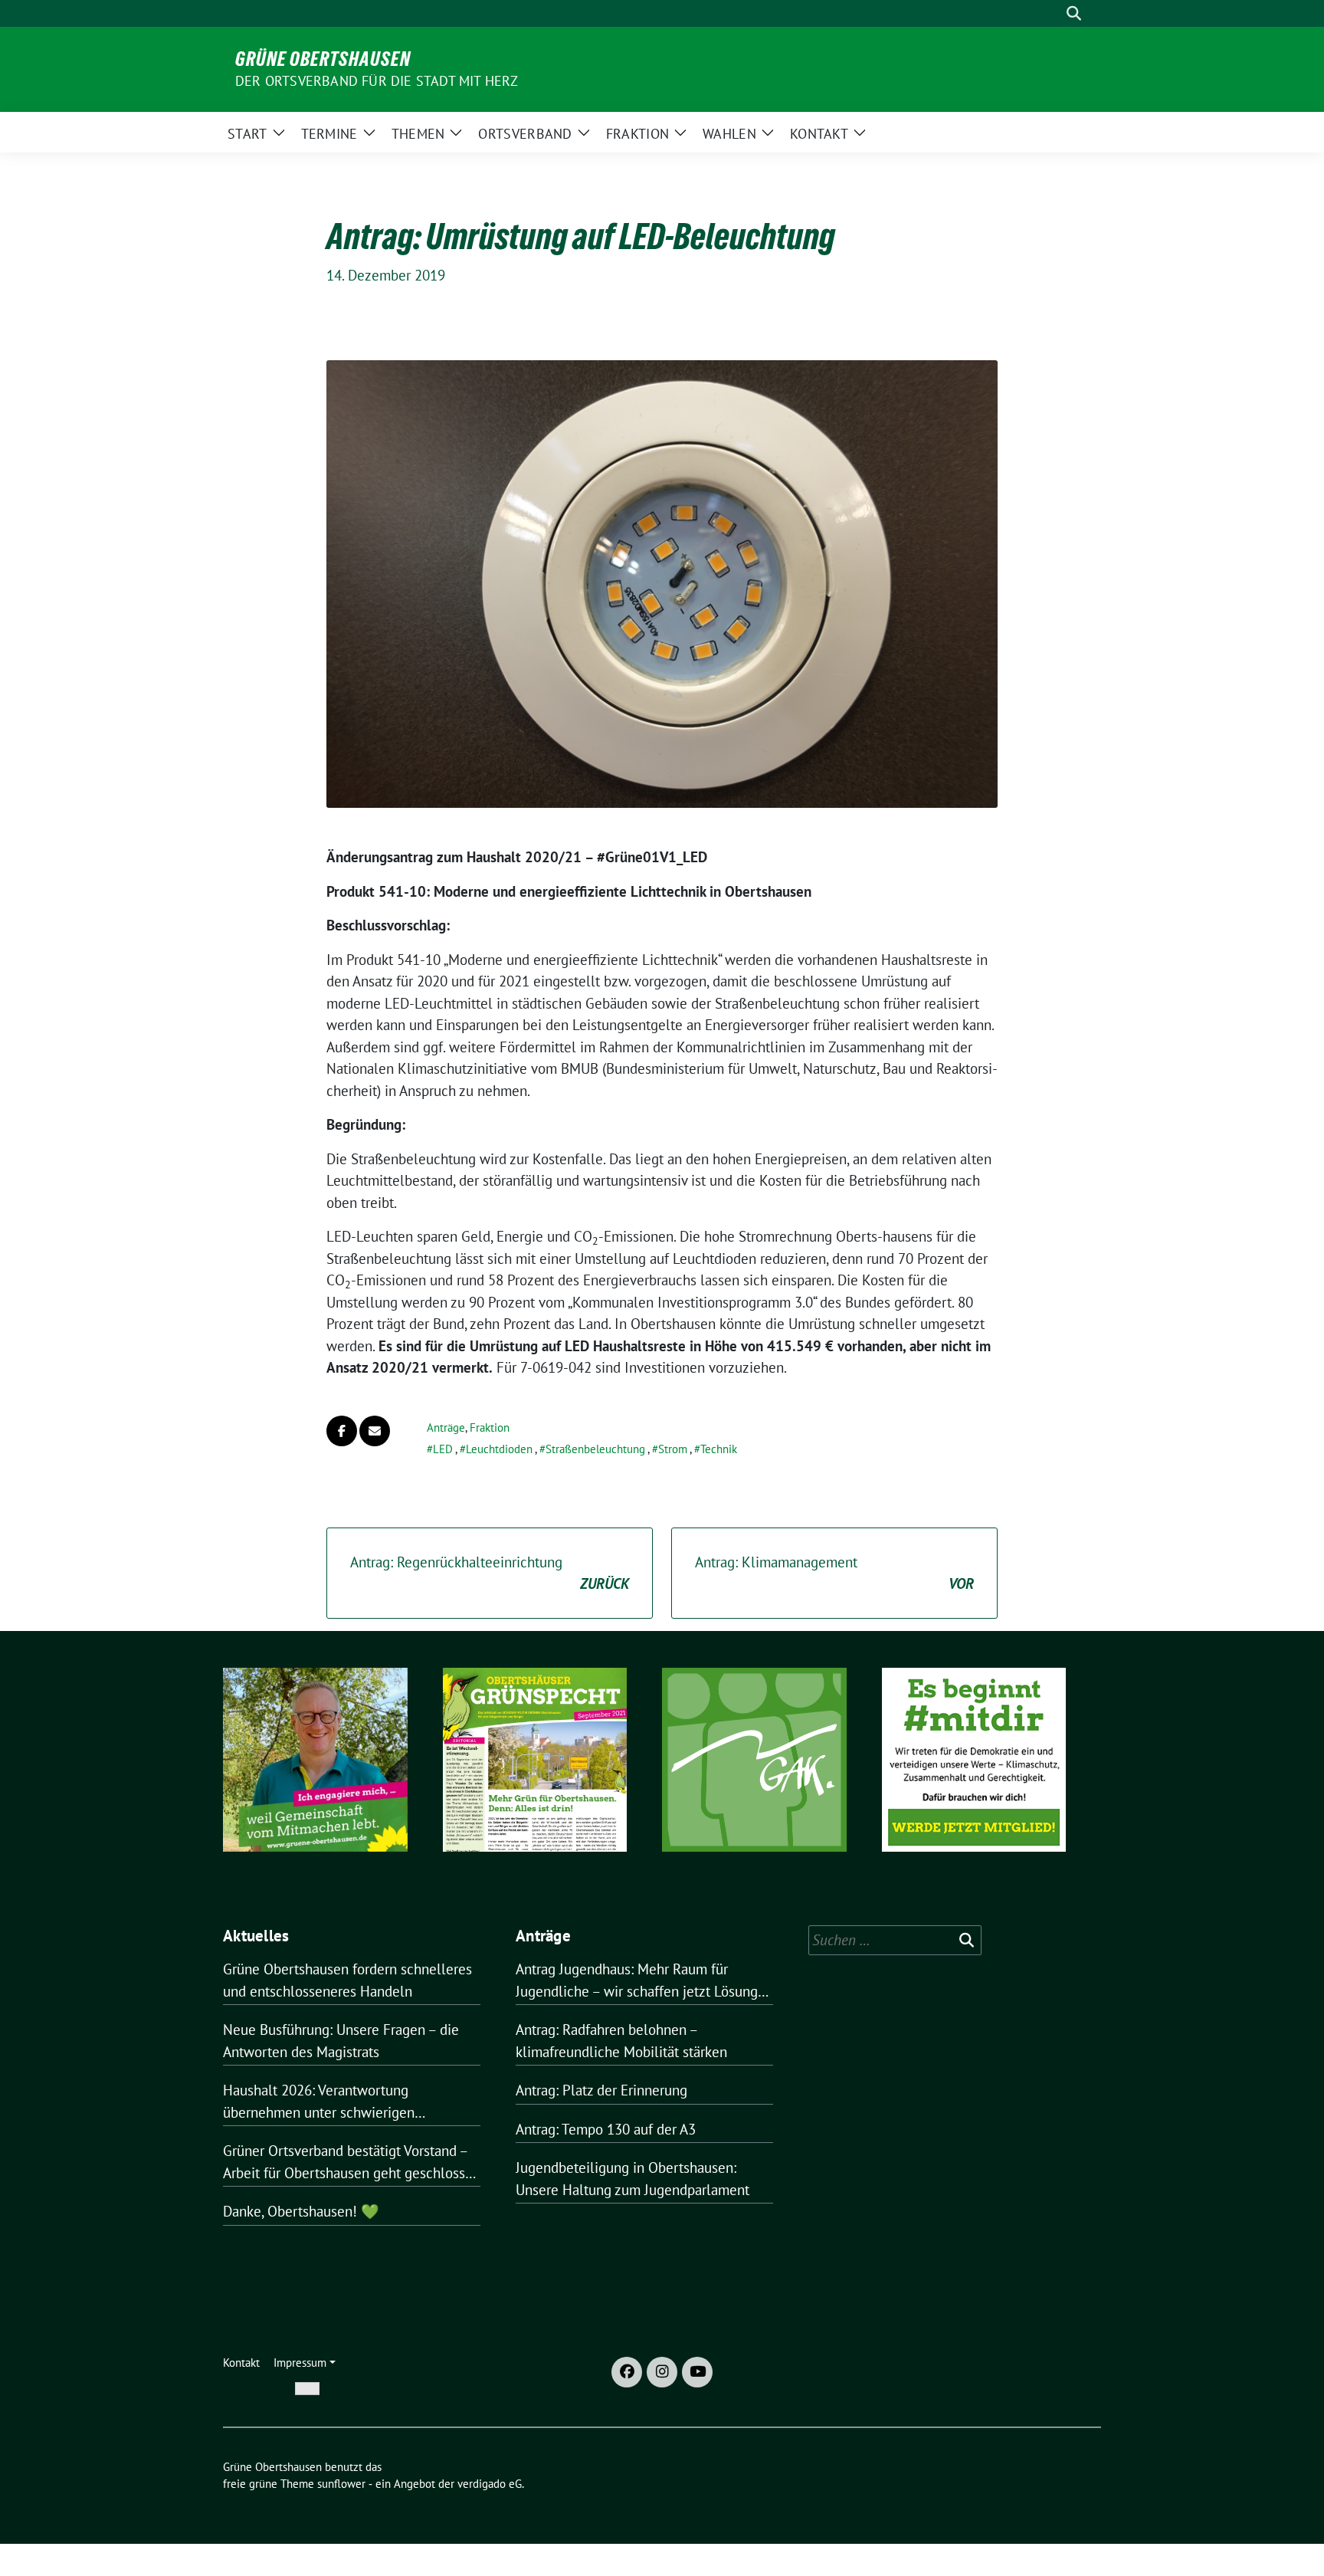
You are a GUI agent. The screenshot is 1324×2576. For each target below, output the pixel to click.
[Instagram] (662, 2372)
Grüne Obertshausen (323, 59)
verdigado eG (490, 2484)
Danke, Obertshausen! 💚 (301, 2211)
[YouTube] (697, 2372)
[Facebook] (627, 2372)
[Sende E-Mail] (375, 1431)
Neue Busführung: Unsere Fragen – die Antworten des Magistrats (341, 2041)
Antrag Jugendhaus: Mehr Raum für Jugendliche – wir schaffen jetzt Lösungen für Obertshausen (644, 1981)
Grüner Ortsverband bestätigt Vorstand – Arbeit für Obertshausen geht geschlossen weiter (352, 2163)
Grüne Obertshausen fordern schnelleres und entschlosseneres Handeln (347, 1980)
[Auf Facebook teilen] (342, 1431)
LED (443, 1449)
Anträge (446, 1427)
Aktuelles (256, 1936)
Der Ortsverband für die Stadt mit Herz (377, 81)
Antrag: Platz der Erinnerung (601, 2090)
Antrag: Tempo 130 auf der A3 (606, 2129)
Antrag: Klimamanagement (834, 1573)
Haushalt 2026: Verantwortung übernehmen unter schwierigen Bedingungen (319, 2102)
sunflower (341, 2484)
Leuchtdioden (499, 1449)
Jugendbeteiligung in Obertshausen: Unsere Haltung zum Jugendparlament (633, 2179)
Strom (673, 1449)
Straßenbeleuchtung (595, 1449)
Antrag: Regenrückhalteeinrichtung (490, 1573)
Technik (719, 1449)
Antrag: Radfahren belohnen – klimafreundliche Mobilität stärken (621, 2041)
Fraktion (490, 1427)
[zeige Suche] (1074, 13)
